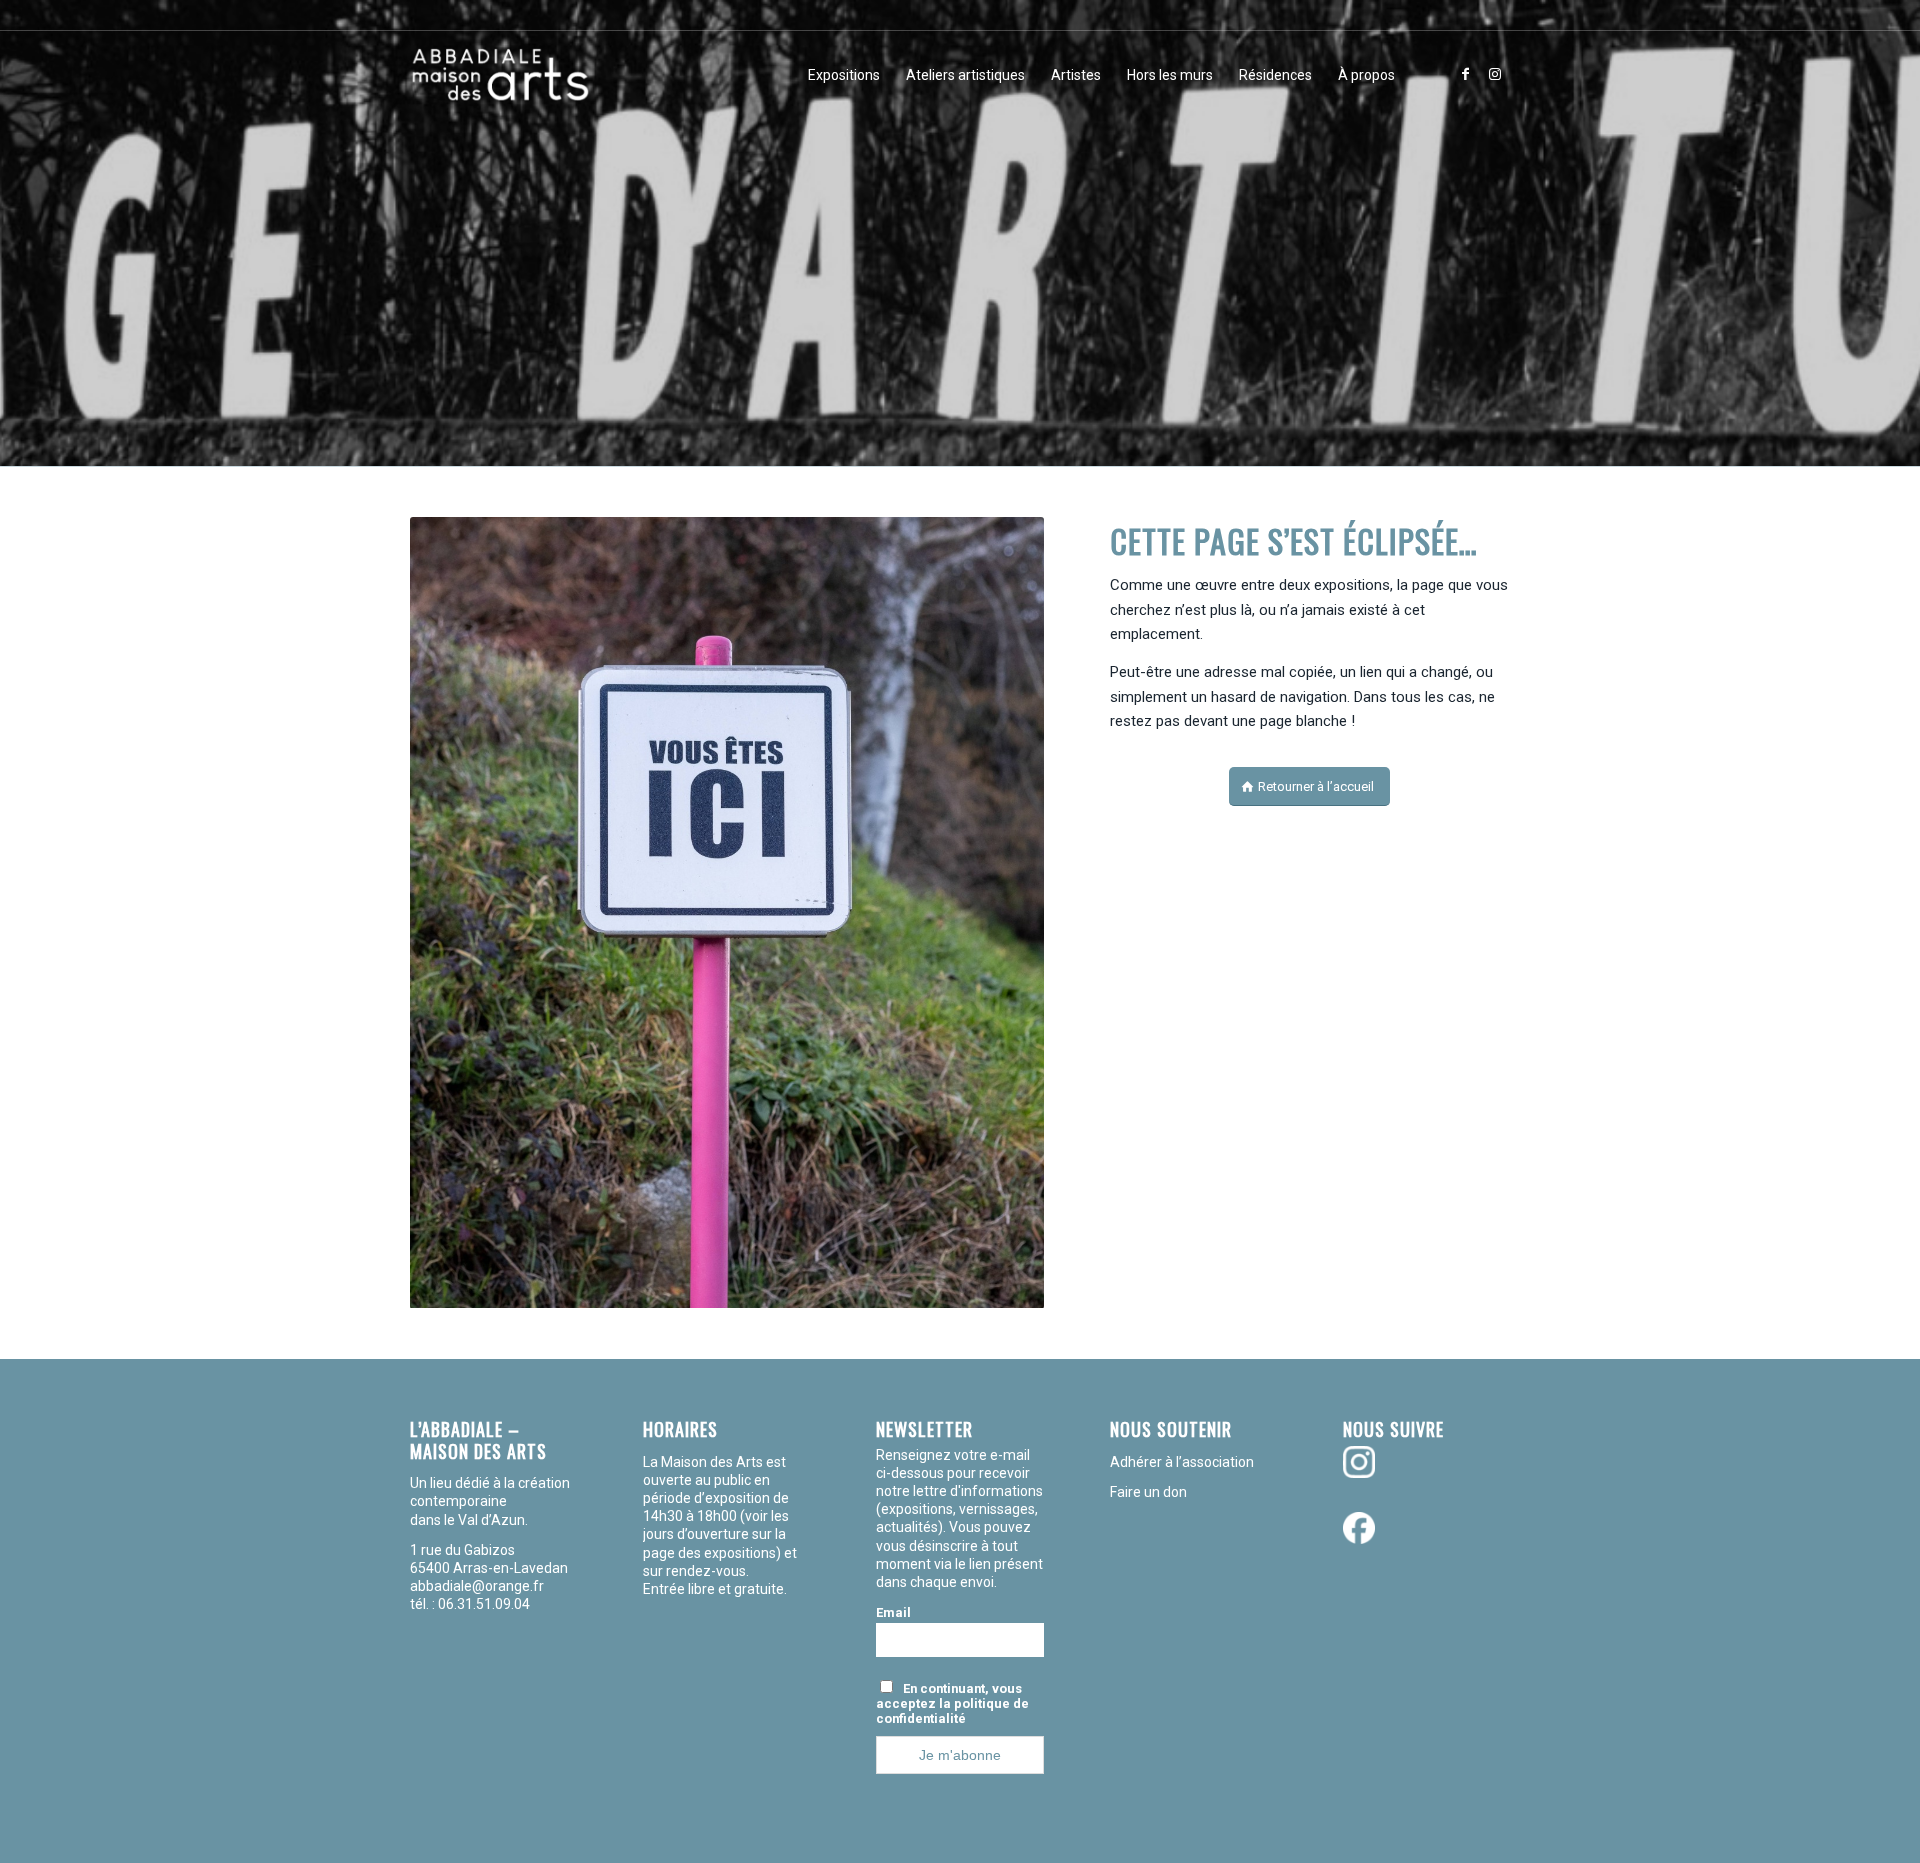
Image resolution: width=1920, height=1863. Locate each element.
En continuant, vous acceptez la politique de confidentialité (952, 1703)
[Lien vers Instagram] (1495, 74)
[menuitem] (844, 75)
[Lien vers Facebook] (1465, 74)
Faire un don (1148, 1492)
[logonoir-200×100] (500, 75)
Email (893, 1612)
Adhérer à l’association (1182, 1462)
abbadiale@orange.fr (478, 1586)
